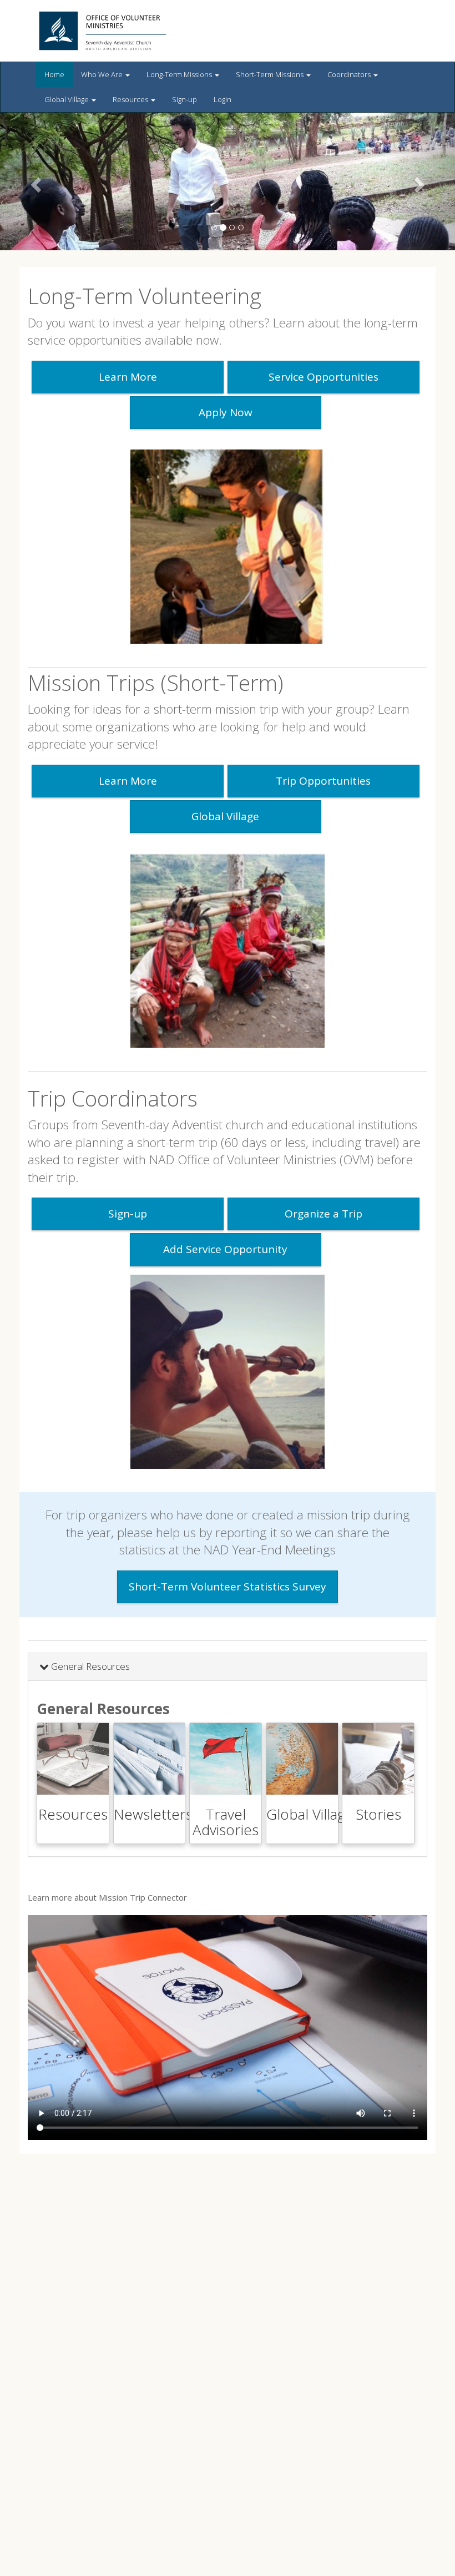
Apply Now (226, 412)
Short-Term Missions (271, 74)
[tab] (228, 1667)
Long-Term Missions (180, 74)
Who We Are (103, 74)
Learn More (128, 377)
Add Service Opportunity (225, 1249)
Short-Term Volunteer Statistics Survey (228, 1587)
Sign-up (184, 99)
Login (223, 99)
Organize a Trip (323, 1214)
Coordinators (350, 74)
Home (54, 74)
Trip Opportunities (323, 781)
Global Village (67, 99)
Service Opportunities (323, 377)
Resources (131, 99)
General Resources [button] (89, 1666)
